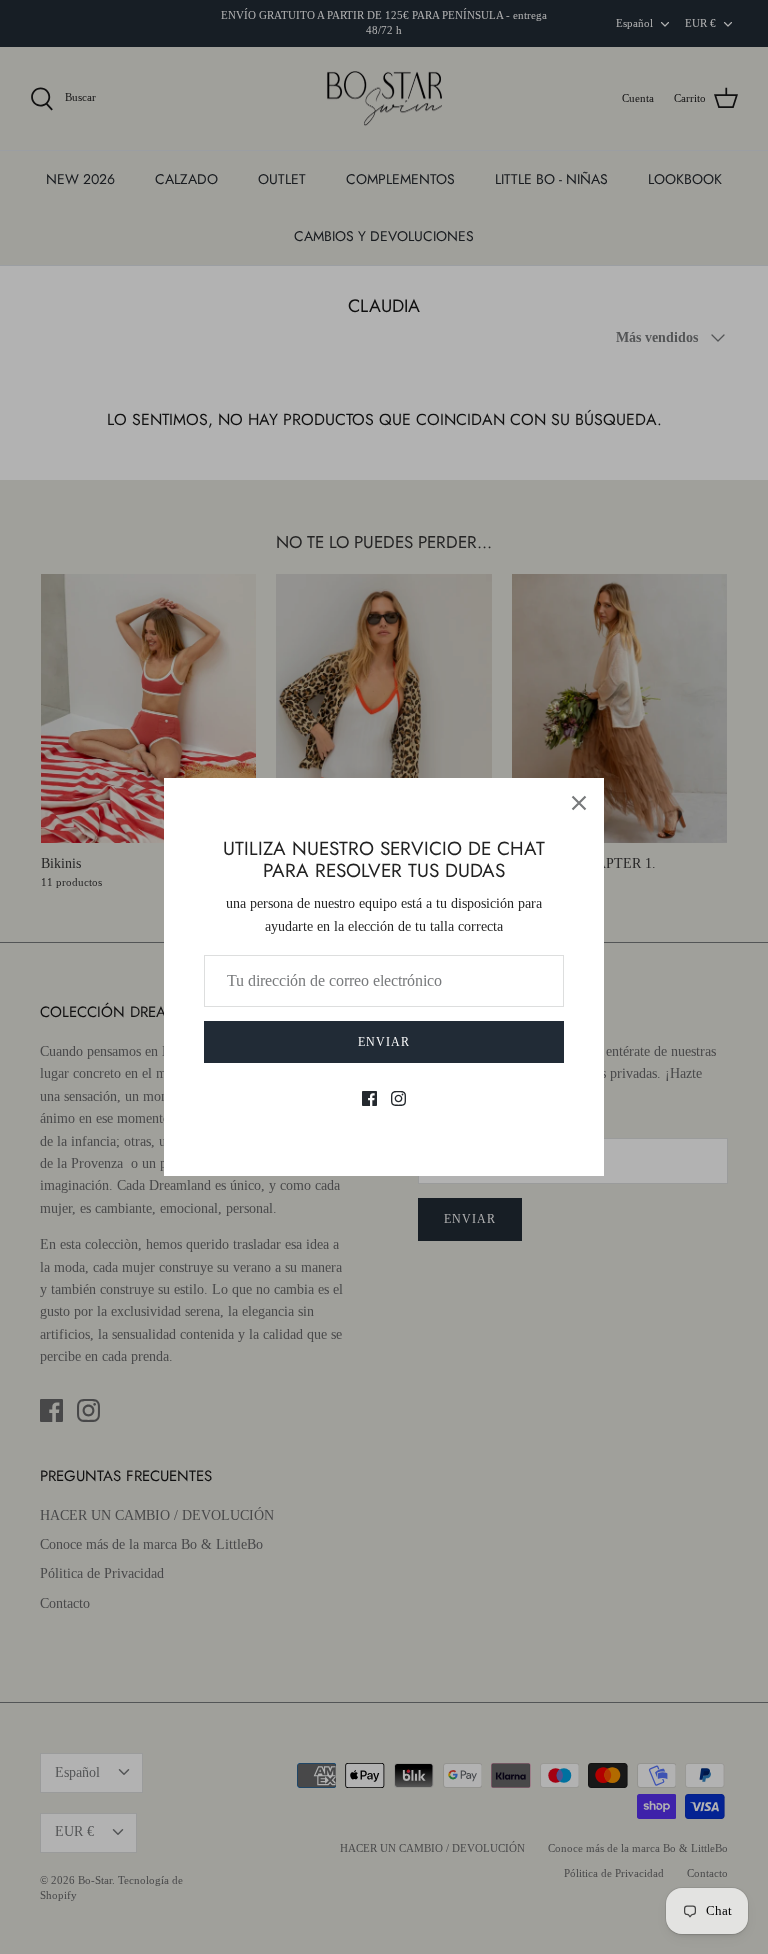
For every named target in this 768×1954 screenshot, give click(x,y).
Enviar (384, 1042)
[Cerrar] (579, 803)
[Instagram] (398, 1098)
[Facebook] (369, 1098)
